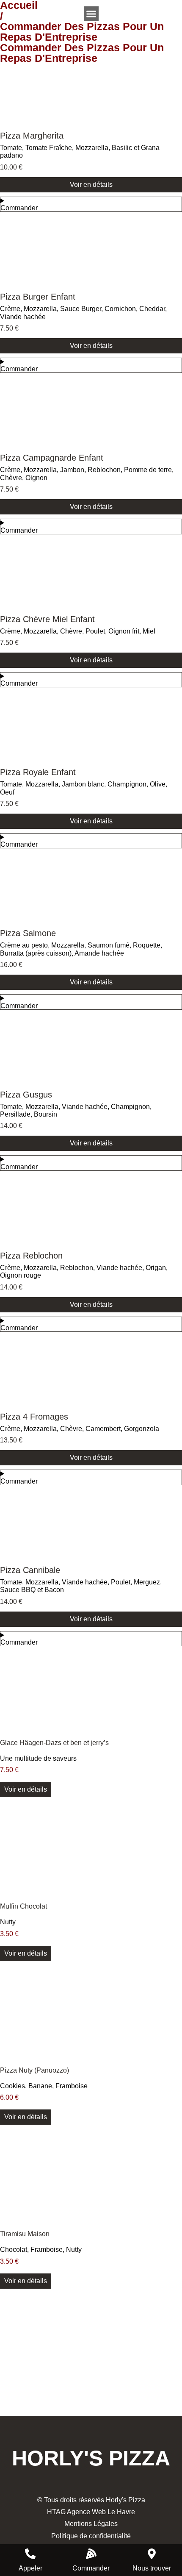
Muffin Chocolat (23, 1906)
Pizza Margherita (32, 136)
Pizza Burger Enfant (38, 297)
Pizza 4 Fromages (34, 1417)
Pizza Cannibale (30, 1570)
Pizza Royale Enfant (38, 772)
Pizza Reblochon (31, 1256)
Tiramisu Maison (25, 2234)
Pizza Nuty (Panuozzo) (34, 2070)
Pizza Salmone (28, 933)
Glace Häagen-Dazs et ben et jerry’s (54, 1743)
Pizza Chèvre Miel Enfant (47, 619)
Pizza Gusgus (26, 1095)
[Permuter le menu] (91, 14)
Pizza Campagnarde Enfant (52, 458)
